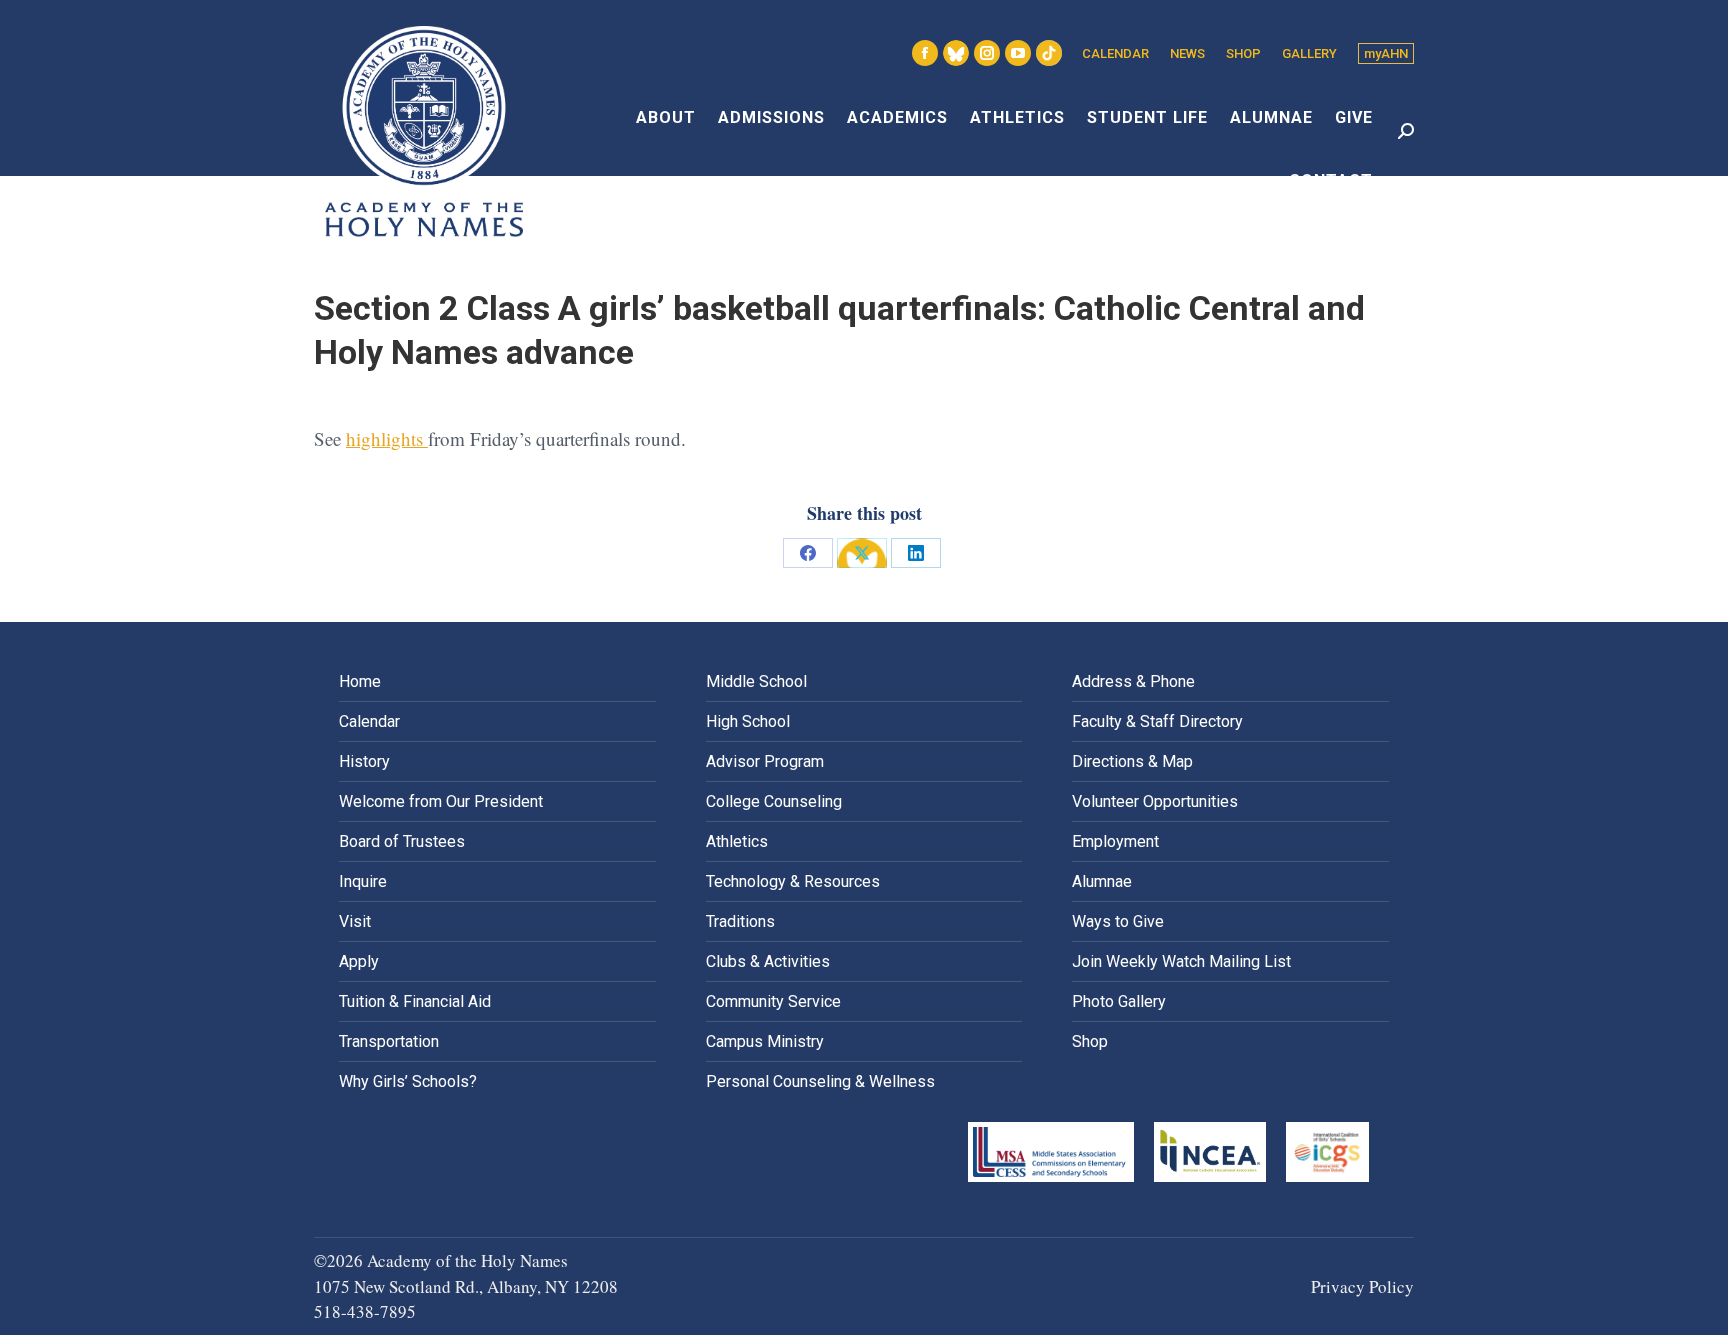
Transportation (389, 1041)
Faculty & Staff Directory (1157, 721)
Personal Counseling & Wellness (820, 1081)
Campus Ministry (765, 1041)
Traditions (740, 921)
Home (360, 681)
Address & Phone (1133, 681)
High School (748, 721)
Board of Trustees (402, 841)
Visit (355, 921)
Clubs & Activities (768, 961)
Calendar (369, 721)
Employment (1115, 841)
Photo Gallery (1119, 1001)
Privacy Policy (1362, 1286)
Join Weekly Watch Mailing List (1181, 961)
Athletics (737, 841)
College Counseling (774, 801)
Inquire (363, 881)
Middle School (756, 681)
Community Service (773, 1001)
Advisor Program (765, 761)
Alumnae (1102, 881)
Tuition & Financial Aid (415, 1001)
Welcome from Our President (441, 801)
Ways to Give (1118, 921)
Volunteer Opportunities (1155, 801)
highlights (387, 438)
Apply (359, 961)
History (364, 761)
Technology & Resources (793, 881)
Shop (1090, 1041)
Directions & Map (1132, 761)
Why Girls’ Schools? (408, 1081)
